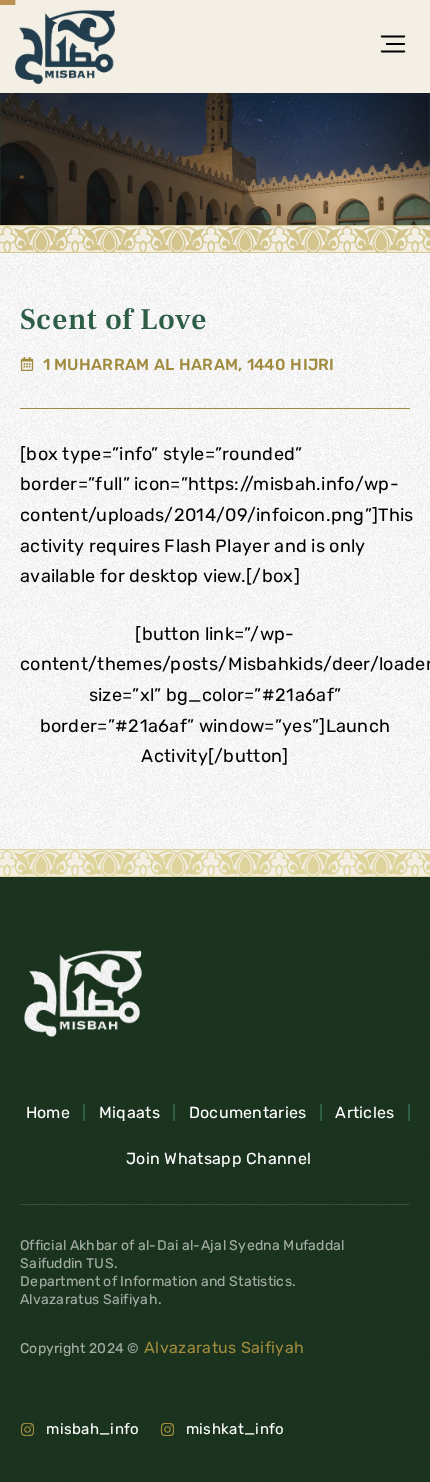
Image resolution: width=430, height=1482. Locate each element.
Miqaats (129, 1112)
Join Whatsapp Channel (218, 1158)
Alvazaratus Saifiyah (222, 1347)
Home (48, 1112)
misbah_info (92, 1429)
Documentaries (248, 1112)
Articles (364, 1112)
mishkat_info (235, 1429)
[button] (392, 46)
